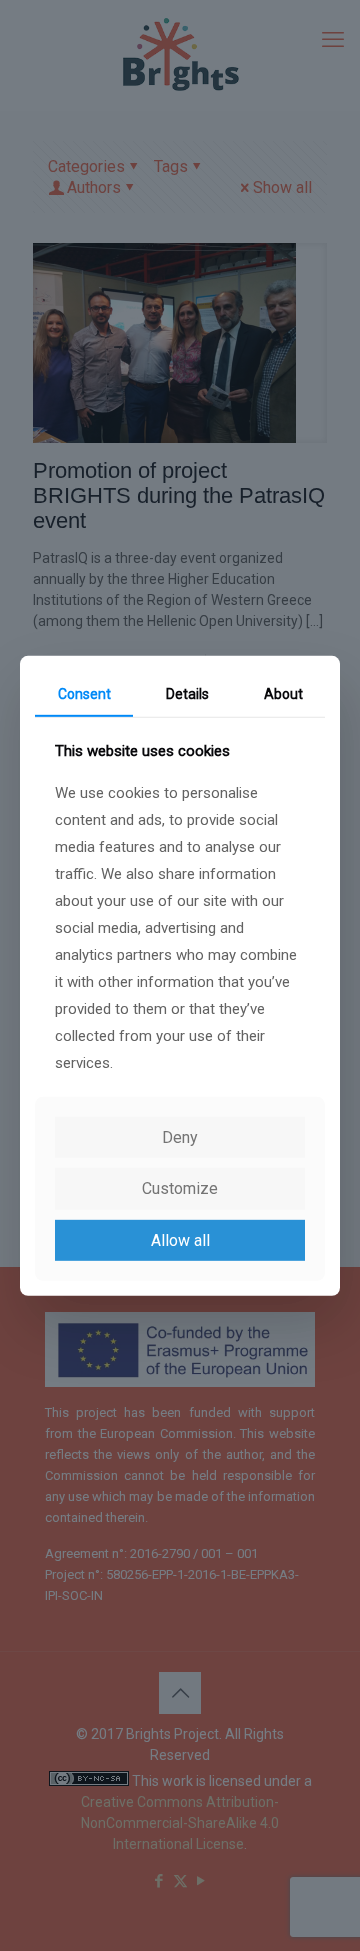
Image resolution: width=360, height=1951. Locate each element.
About (283, 693)
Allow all (180, 1239)
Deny (180, 1137)
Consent (84, 693)
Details (187, 693)
